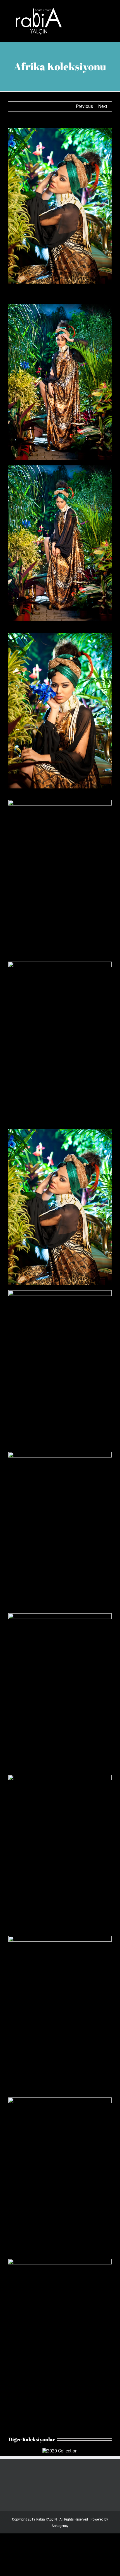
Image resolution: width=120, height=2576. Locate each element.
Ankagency (60, 2526)
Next (103, 106)
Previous (84, 106)
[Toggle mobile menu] (109, 9)
